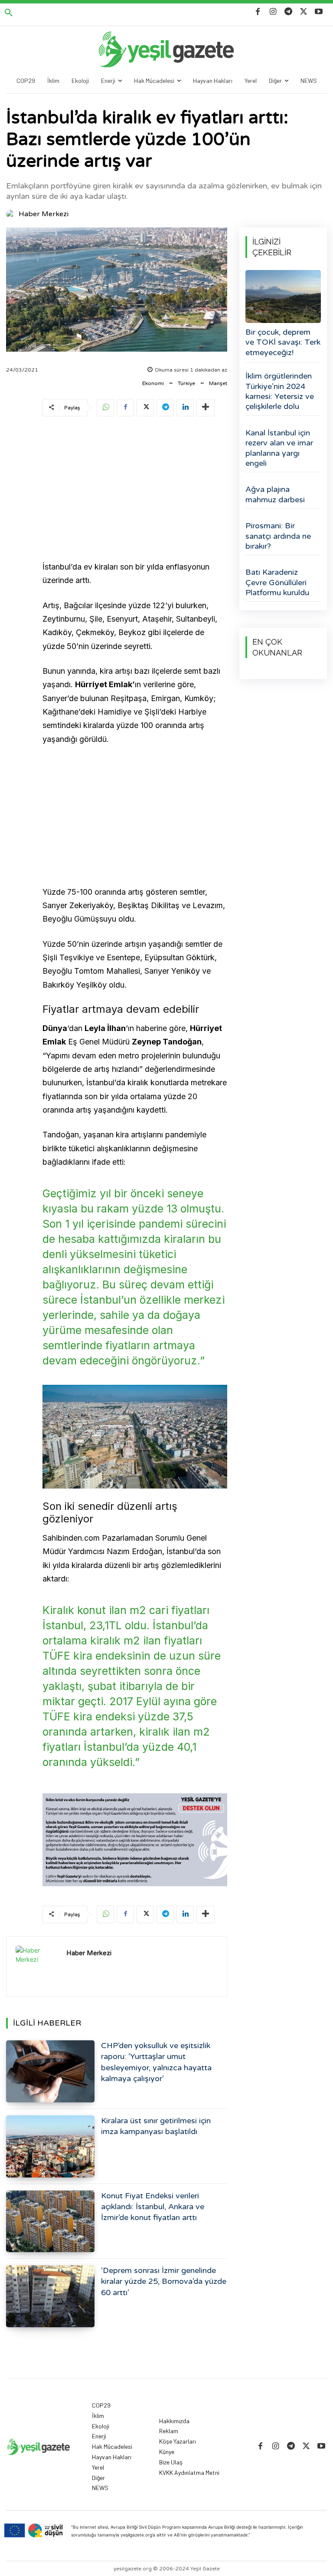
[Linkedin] (185, 408)
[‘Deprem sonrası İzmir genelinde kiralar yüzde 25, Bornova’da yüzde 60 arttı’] (50, 2296)
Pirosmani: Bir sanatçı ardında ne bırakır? (278, 536)
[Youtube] (319, 12)
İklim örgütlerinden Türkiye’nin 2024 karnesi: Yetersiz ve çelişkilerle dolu (280, 391)
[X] (304, 12)
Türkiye (186, 383)
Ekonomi (153, 383)
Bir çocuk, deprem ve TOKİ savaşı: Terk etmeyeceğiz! (283, 342)
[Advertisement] (135, 490)
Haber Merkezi (44, 214)
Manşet (218, 383)
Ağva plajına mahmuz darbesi (275, 494)
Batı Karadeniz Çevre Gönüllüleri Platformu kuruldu (277, 582)
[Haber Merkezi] (12, 214)
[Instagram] (273, 12)
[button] (9, 13)
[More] (206, 408)
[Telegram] (288, 12)
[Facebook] (258, 12)
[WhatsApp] (105, 408)
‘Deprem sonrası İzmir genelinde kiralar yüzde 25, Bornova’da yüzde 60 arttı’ (164, 2281)
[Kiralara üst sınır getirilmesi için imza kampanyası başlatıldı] (50, 2146)
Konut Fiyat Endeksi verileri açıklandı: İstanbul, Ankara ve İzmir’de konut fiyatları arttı (153, 2207)
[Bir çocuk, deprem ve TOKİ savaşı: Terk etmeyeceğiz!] (283, 296)
